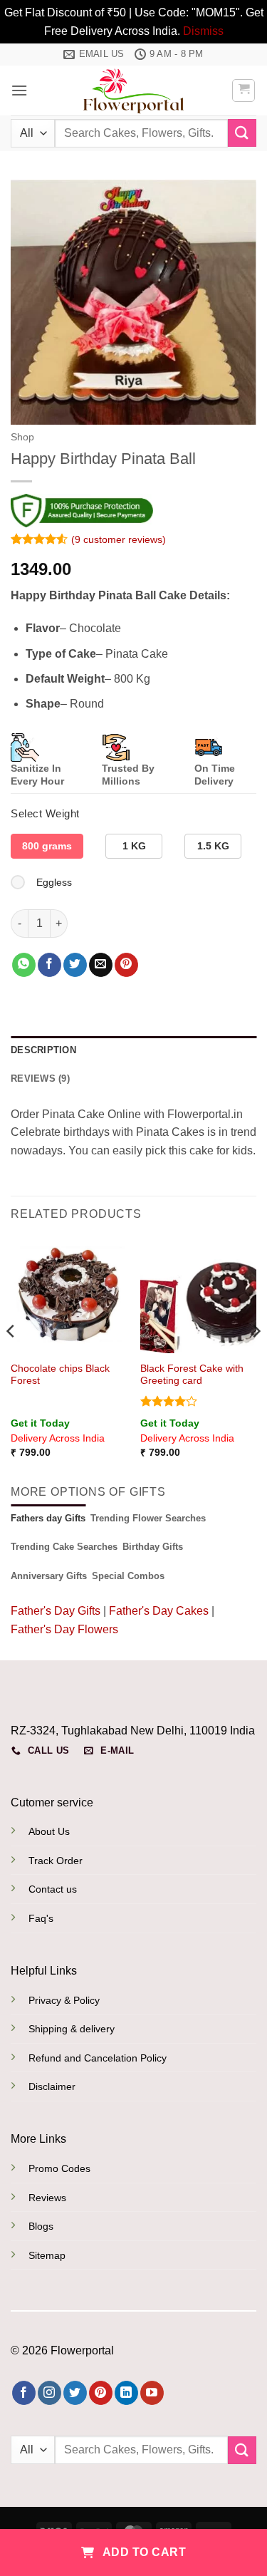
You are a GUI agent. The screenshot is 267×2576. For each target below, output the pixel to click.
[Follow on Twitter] (75, 2393)
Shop (22, 437)
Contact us (53, 1889)
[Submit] (242, 133)
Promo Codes (59, 2168)
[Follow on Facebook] (24, 2393)
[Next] (256, 1359)
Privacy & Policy (64, 2000)
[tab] (48, 1519)
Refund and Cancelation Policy (98, 2058)
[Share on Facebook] (49, 965)
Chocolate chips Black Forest (60, 1375)
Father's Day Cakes (159, 1611)
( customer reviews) (119, 539)
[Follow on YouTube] (152, 2393)
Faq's (41, 1918)
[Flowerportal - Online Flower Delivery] (134, 90)
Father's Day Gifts (57, 1611)
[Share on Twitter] (75, 965)
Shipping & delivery (72, 2029)
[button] (19, 90)
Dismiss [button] (203, 31)
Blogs (41, 2226)
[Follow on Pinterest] (101, 2393)
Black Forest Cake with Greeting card (192, 1375)
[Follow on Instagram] (49, 2393)
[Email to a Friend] (101, 965)
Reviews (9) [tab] (40, 1078)
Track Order (56, 1861)
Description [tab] (43, 1050)
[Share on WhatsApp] (24, 965)
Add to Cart (143, 2552)
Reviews (47, 2198)
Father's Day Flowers (64, 1629)
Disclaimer (52, 2086)
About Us (49, 1831)
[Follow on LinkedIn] (126, 2393)
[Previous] (11, 1359)
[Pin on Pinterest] (126, 965)
